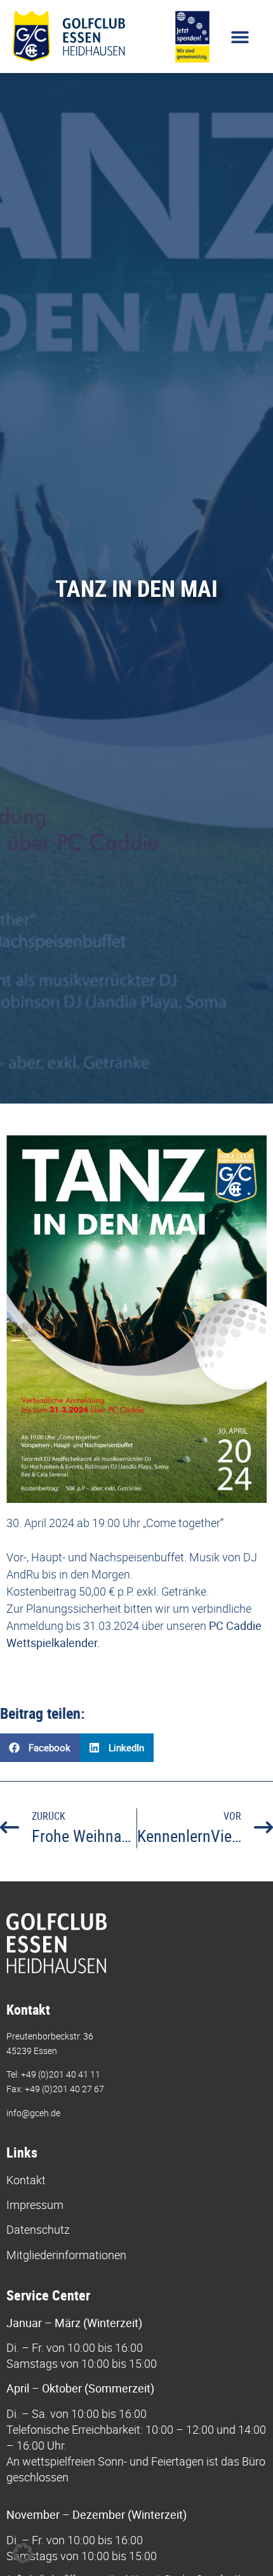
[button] (240, 37)
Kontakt (26, 2180)
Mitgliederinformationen (66, 2255)
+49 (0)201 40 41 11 (61, 2074)
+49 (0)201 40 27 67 (64, 2089)
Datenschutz (38, 2229)
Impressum (35, 2205)
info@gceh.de (33, 2113)
